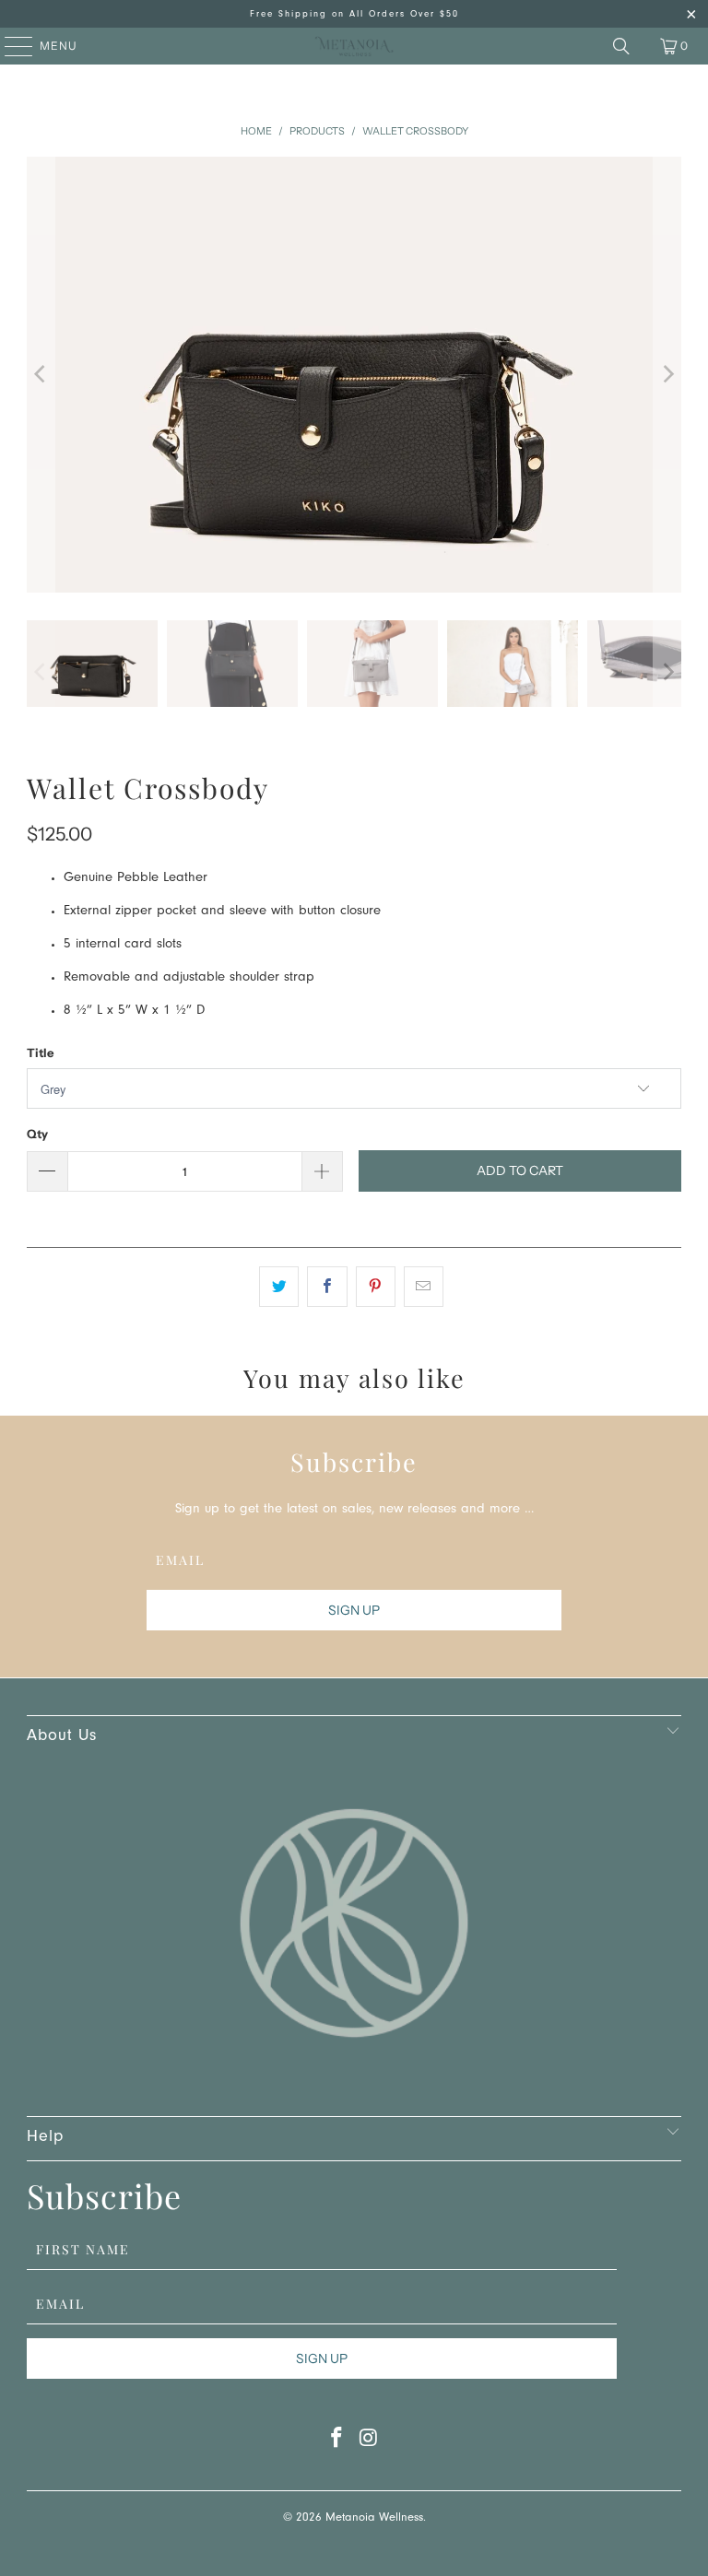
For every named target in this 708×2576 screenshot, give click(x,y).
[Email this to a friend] (424, 1287)
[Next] (667, 375)
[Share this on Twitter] (279, 1287)
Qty (37, 1134)
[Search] (621, 46)
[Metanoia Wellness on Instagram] (370, 2443)
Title (40, 1053)
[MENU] (10, 46)
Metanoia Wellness (374, 2518)
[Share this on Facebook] (327, 1287)
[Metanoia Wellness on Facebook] (337, 2443)
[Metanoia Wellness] (354, 46)
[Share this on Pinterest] (376, 1287)
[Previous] (41, 375)
